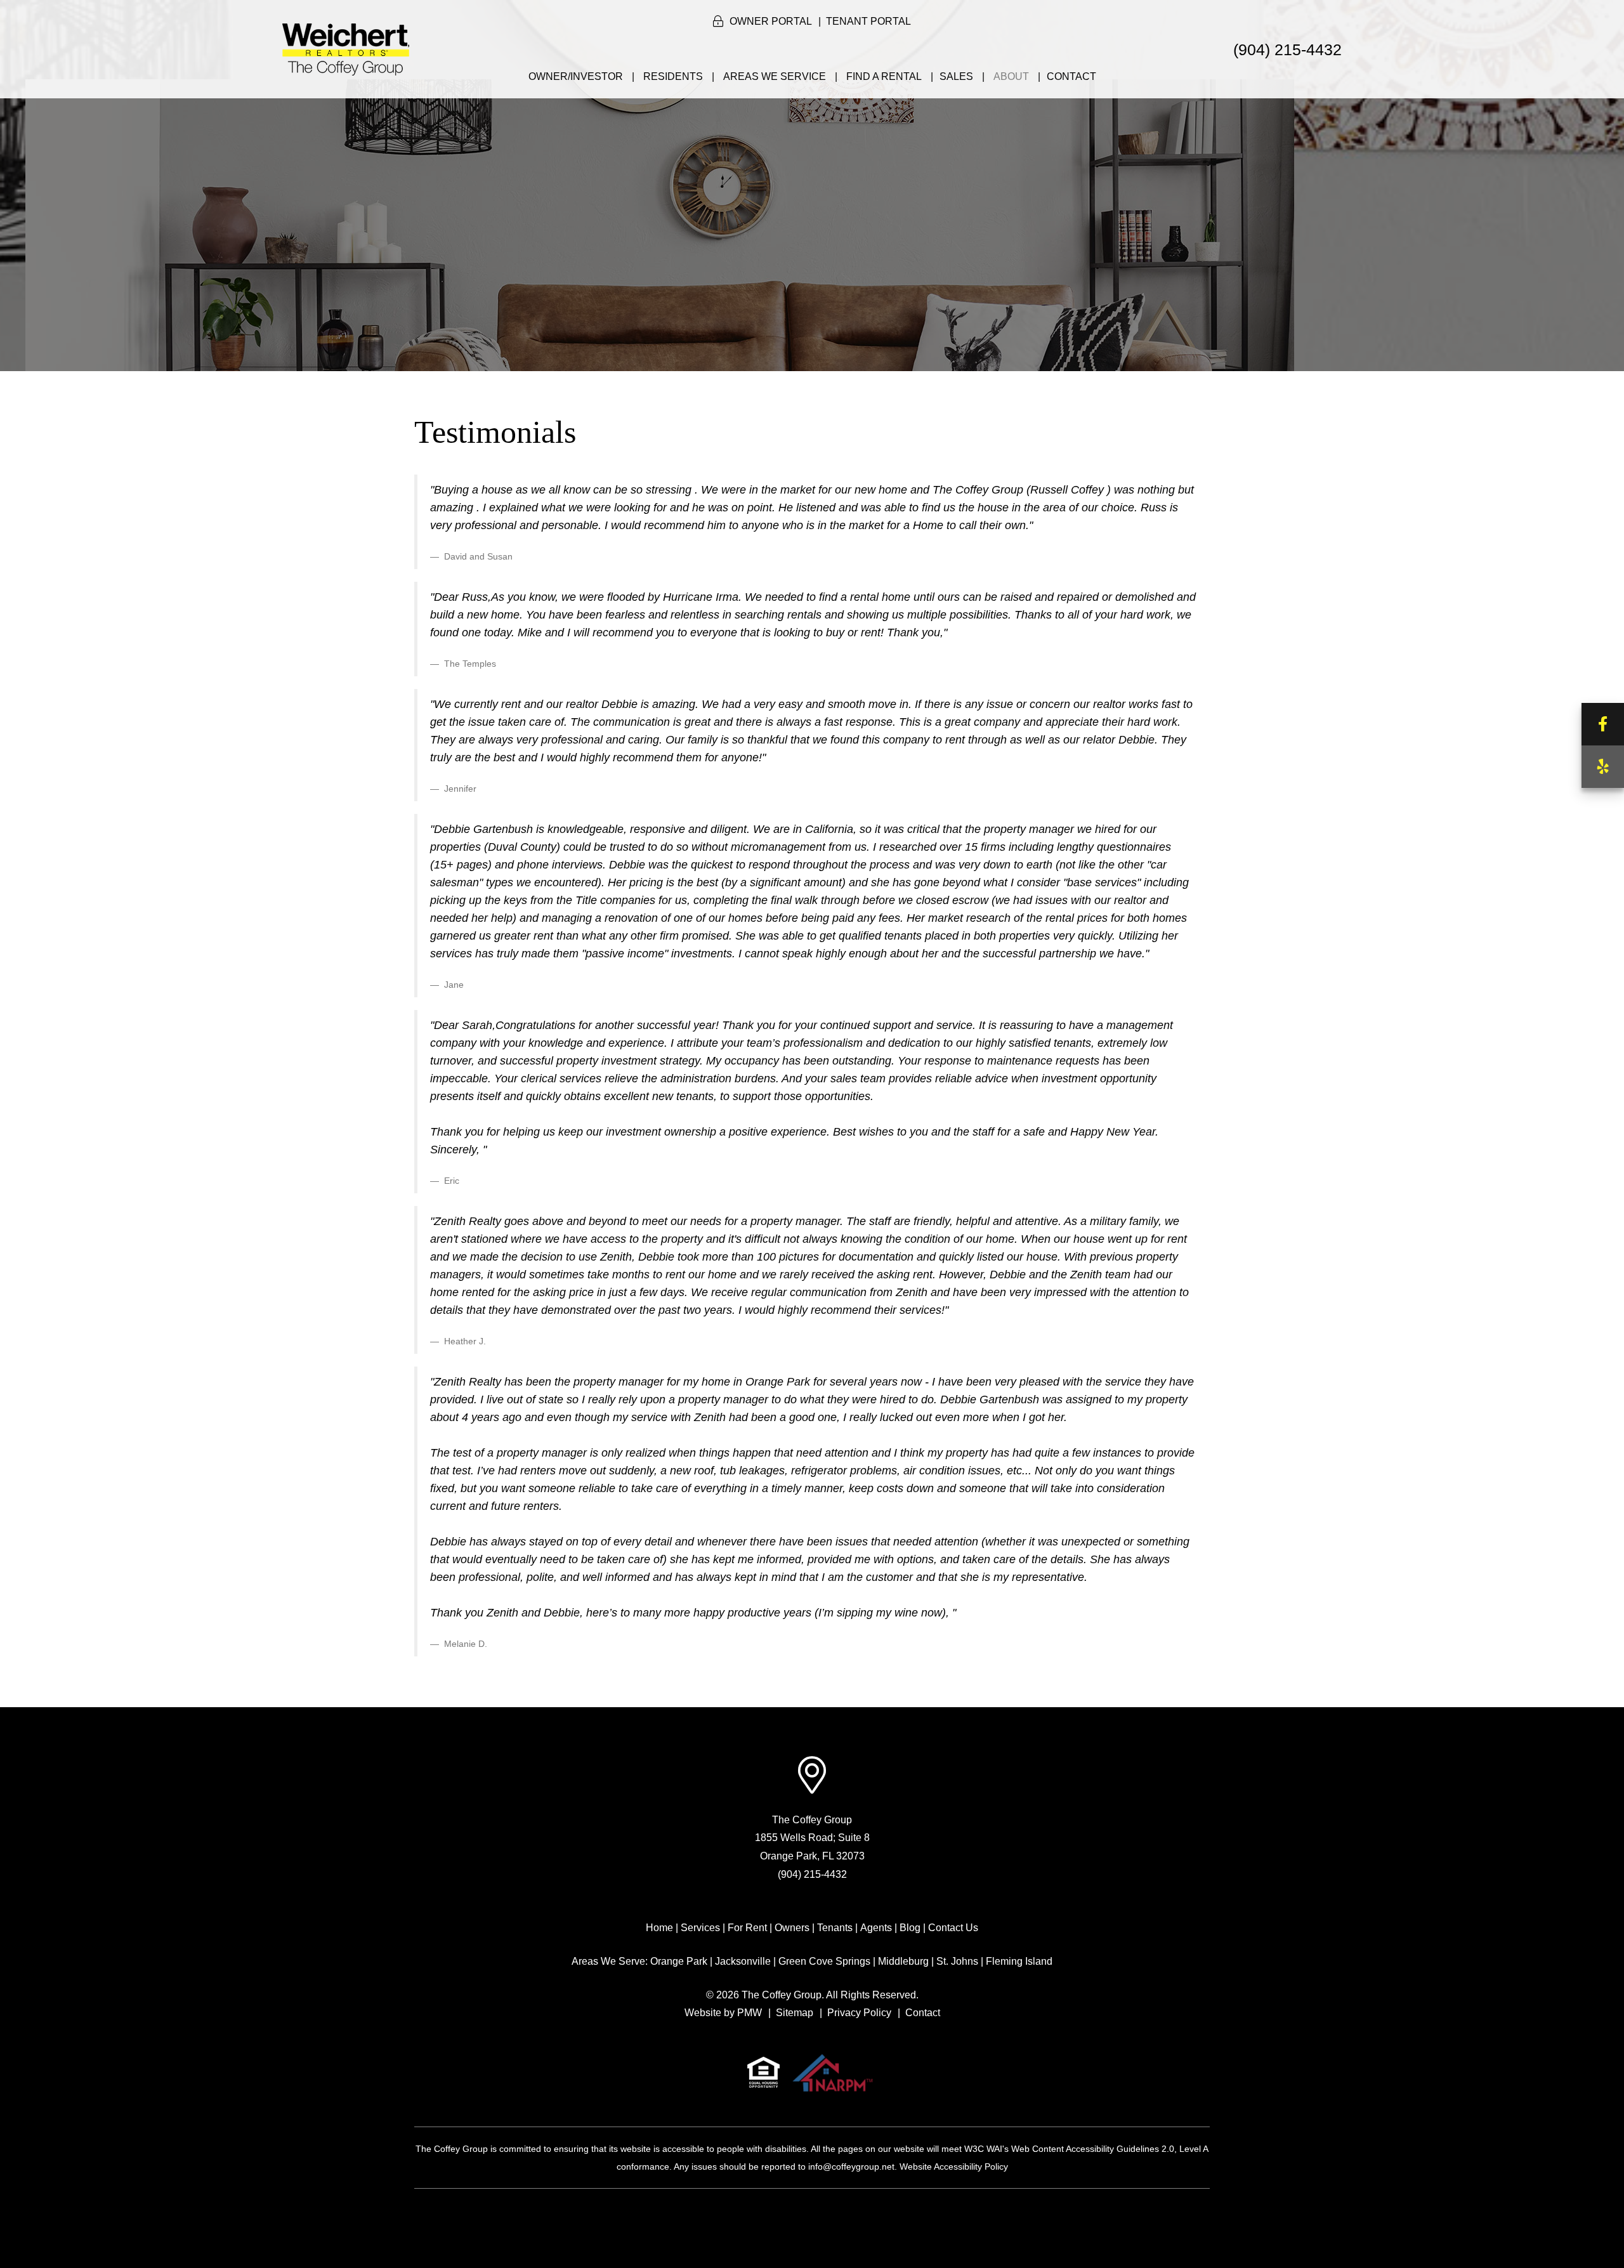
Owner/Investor (576, 76)
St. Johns (957, 1961)
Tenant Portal (868, 21)
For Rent (747, 1928)
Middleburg (903, 1961)
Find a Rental (884, 76)
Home (659, 1928)
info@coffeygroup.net (851, 2166)
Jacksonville (743, 1961)
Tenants (835, 1928)
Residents (673, 76)
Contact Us (953, 1928)
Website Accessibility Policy (954, 2166)
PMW (750, 2013)
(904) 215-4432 (1287, 49)
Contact (1071, 76)
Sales (956, 76)
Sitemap (795, 2013)
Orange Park (679, 1961)
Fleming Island (1019, 1961)
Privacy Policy (859, 2013)
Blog (910, 1928)
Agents (876, 1928)
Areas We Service (775, 76)
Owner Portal (771, 21)
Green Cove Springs (824, 1961)
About (1011, 76)
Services (700, 1928)
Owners (792, 1928)
